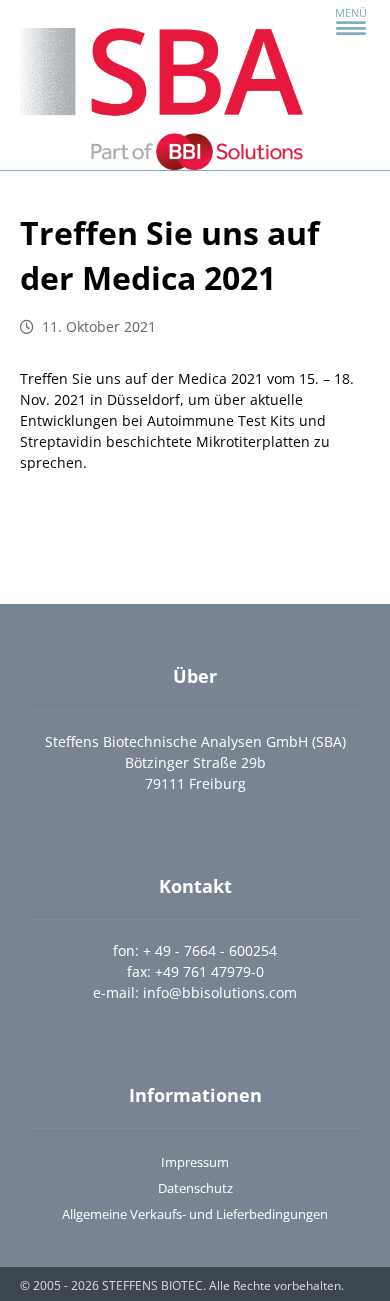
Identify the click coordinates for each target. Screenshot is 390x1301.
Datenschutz (195, 1188)
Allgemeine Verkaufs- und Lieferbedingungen (195, 1214)
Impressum (195, 1162)
